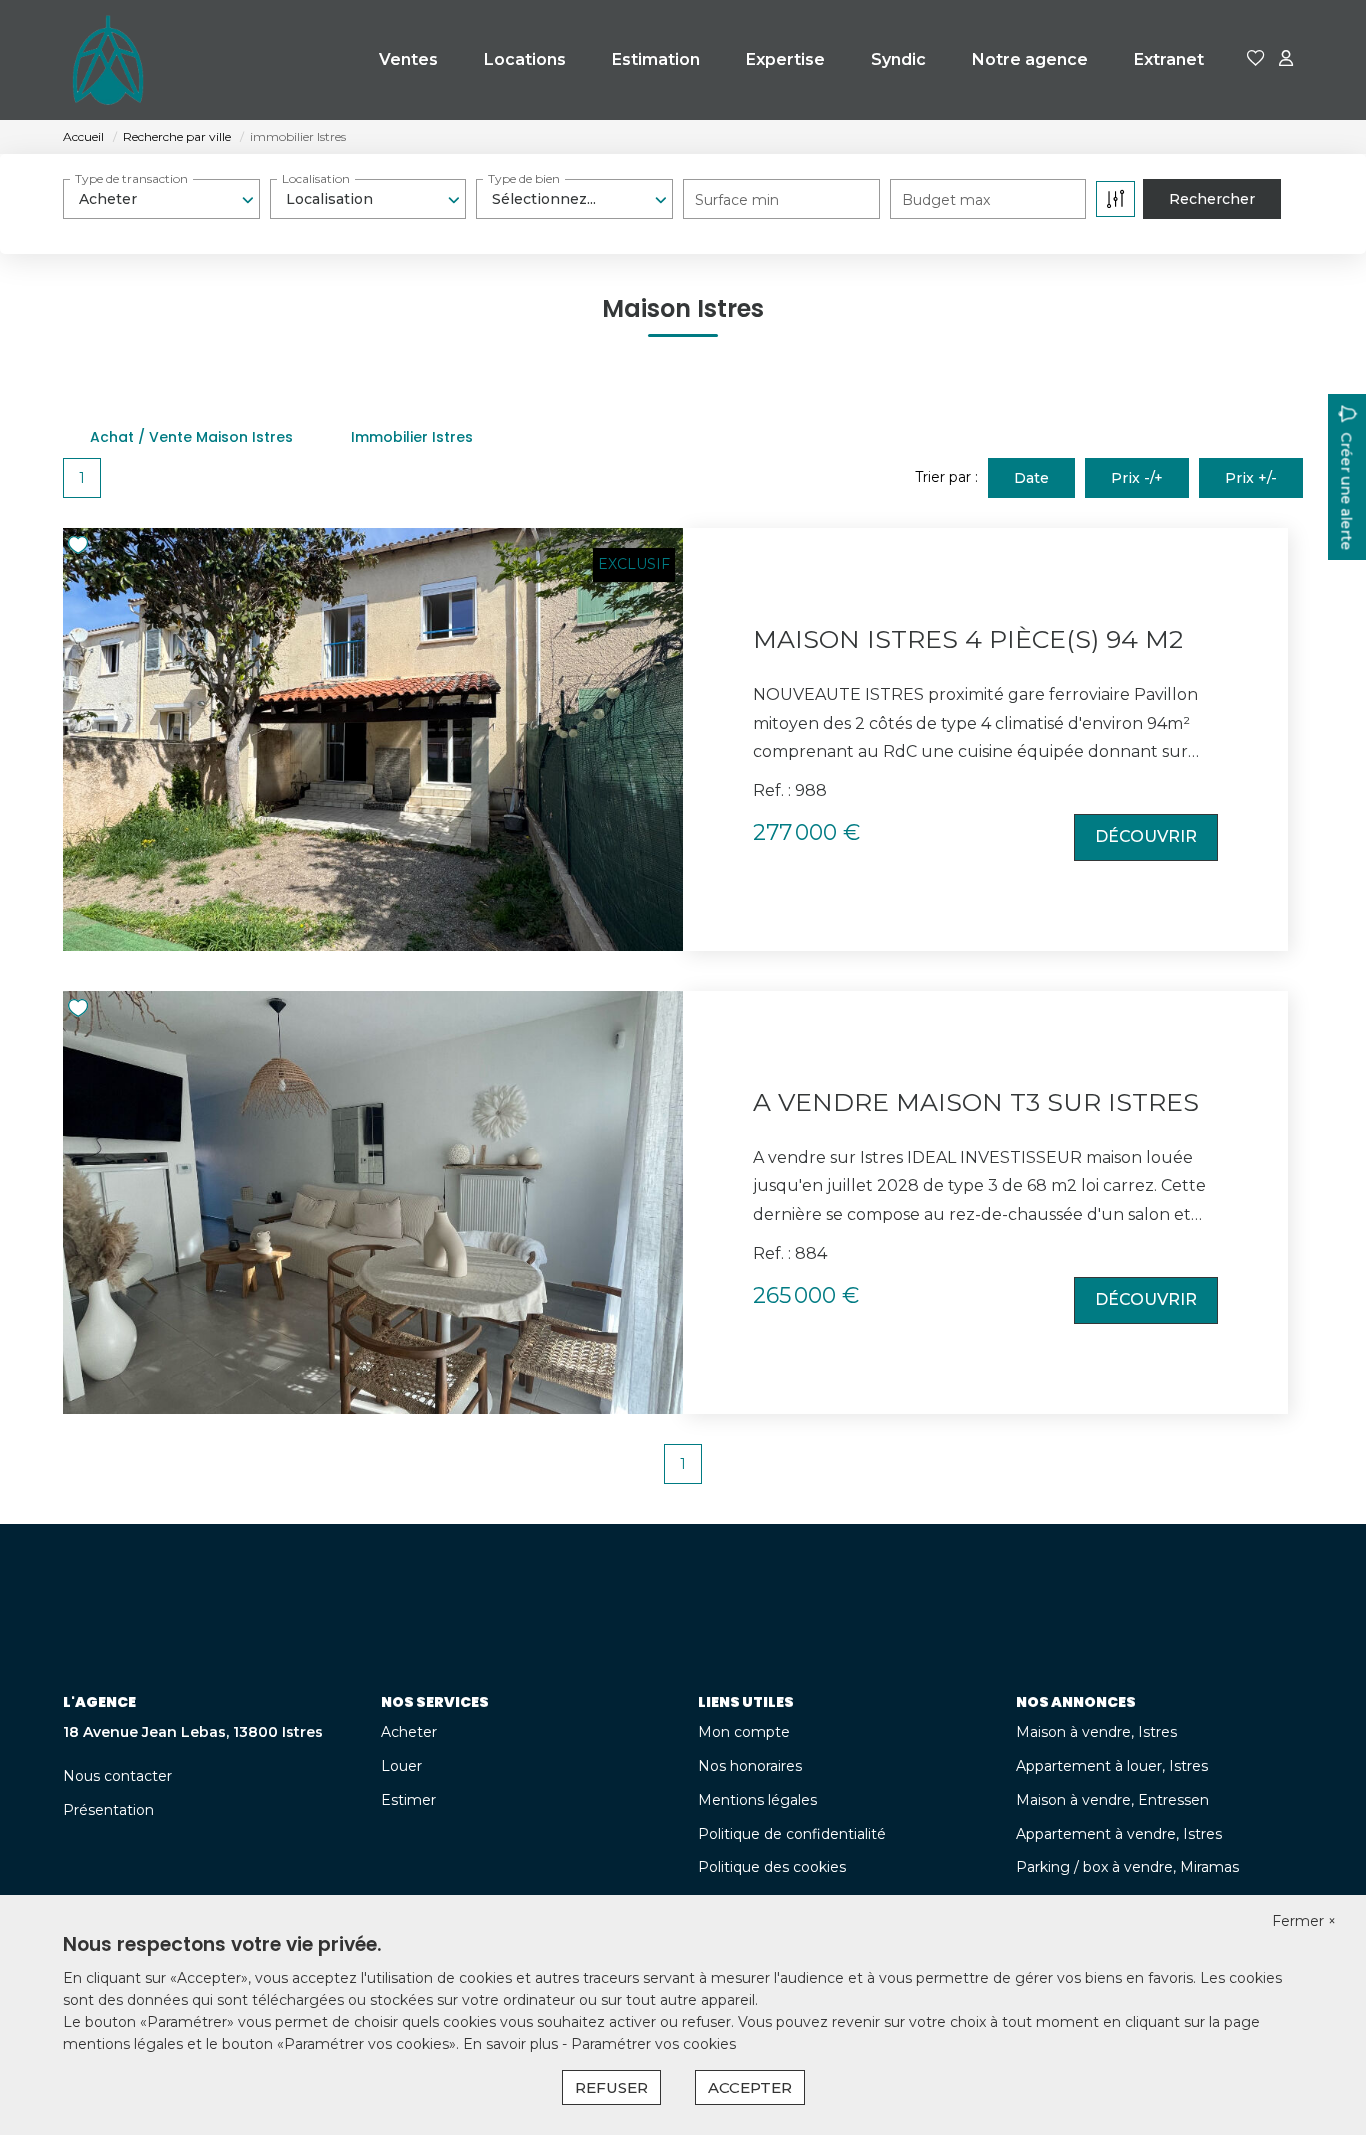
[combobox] (161, 199)
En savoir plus (512, 2044)
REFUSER (611, 2087)
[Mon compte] (1286, 59)
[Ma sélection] (1256, 59)
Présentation (108, 1810)
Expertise (785, 59)
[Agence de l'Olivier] (108, 60)
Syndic (898, 59)
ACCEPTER (750, 2087)
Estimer (408, 1800)
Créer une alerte (1346, 491)
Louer (401, 1766)
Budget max (946, 200)
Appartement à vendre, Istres (1119, 1834)
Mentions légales (757, 1800)
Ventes (408, 59)
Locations (525, 59)
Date (1031, 478)
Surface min (737, 200)
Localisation (316, 178)
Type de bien (524, 178)
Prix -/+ (1137, 478)
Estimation (656, 59)
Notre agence (1030, 59)
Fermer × (1304, 1921)
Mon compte (744, 1732)
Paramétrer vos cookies (653, 2044)
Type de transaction (131, 178)
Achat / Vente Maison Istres (191, 437)
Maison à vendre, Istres (1096, 1732)
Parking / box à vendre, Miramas (1127, 1867)
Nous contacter (117, 1776)
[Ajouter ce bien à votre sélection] (80, 548)
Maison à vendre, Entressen (1112, 1800)
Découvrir (1146, 836)
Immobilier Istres (412, 437)
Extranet (1169, 59)
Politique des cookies (772, 1867)
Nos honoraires (750, 1766)
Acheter (409, 1732)
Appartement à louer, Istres (1112, 1766)
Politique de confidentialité (792, 1834)
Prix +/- (1251, 478)
